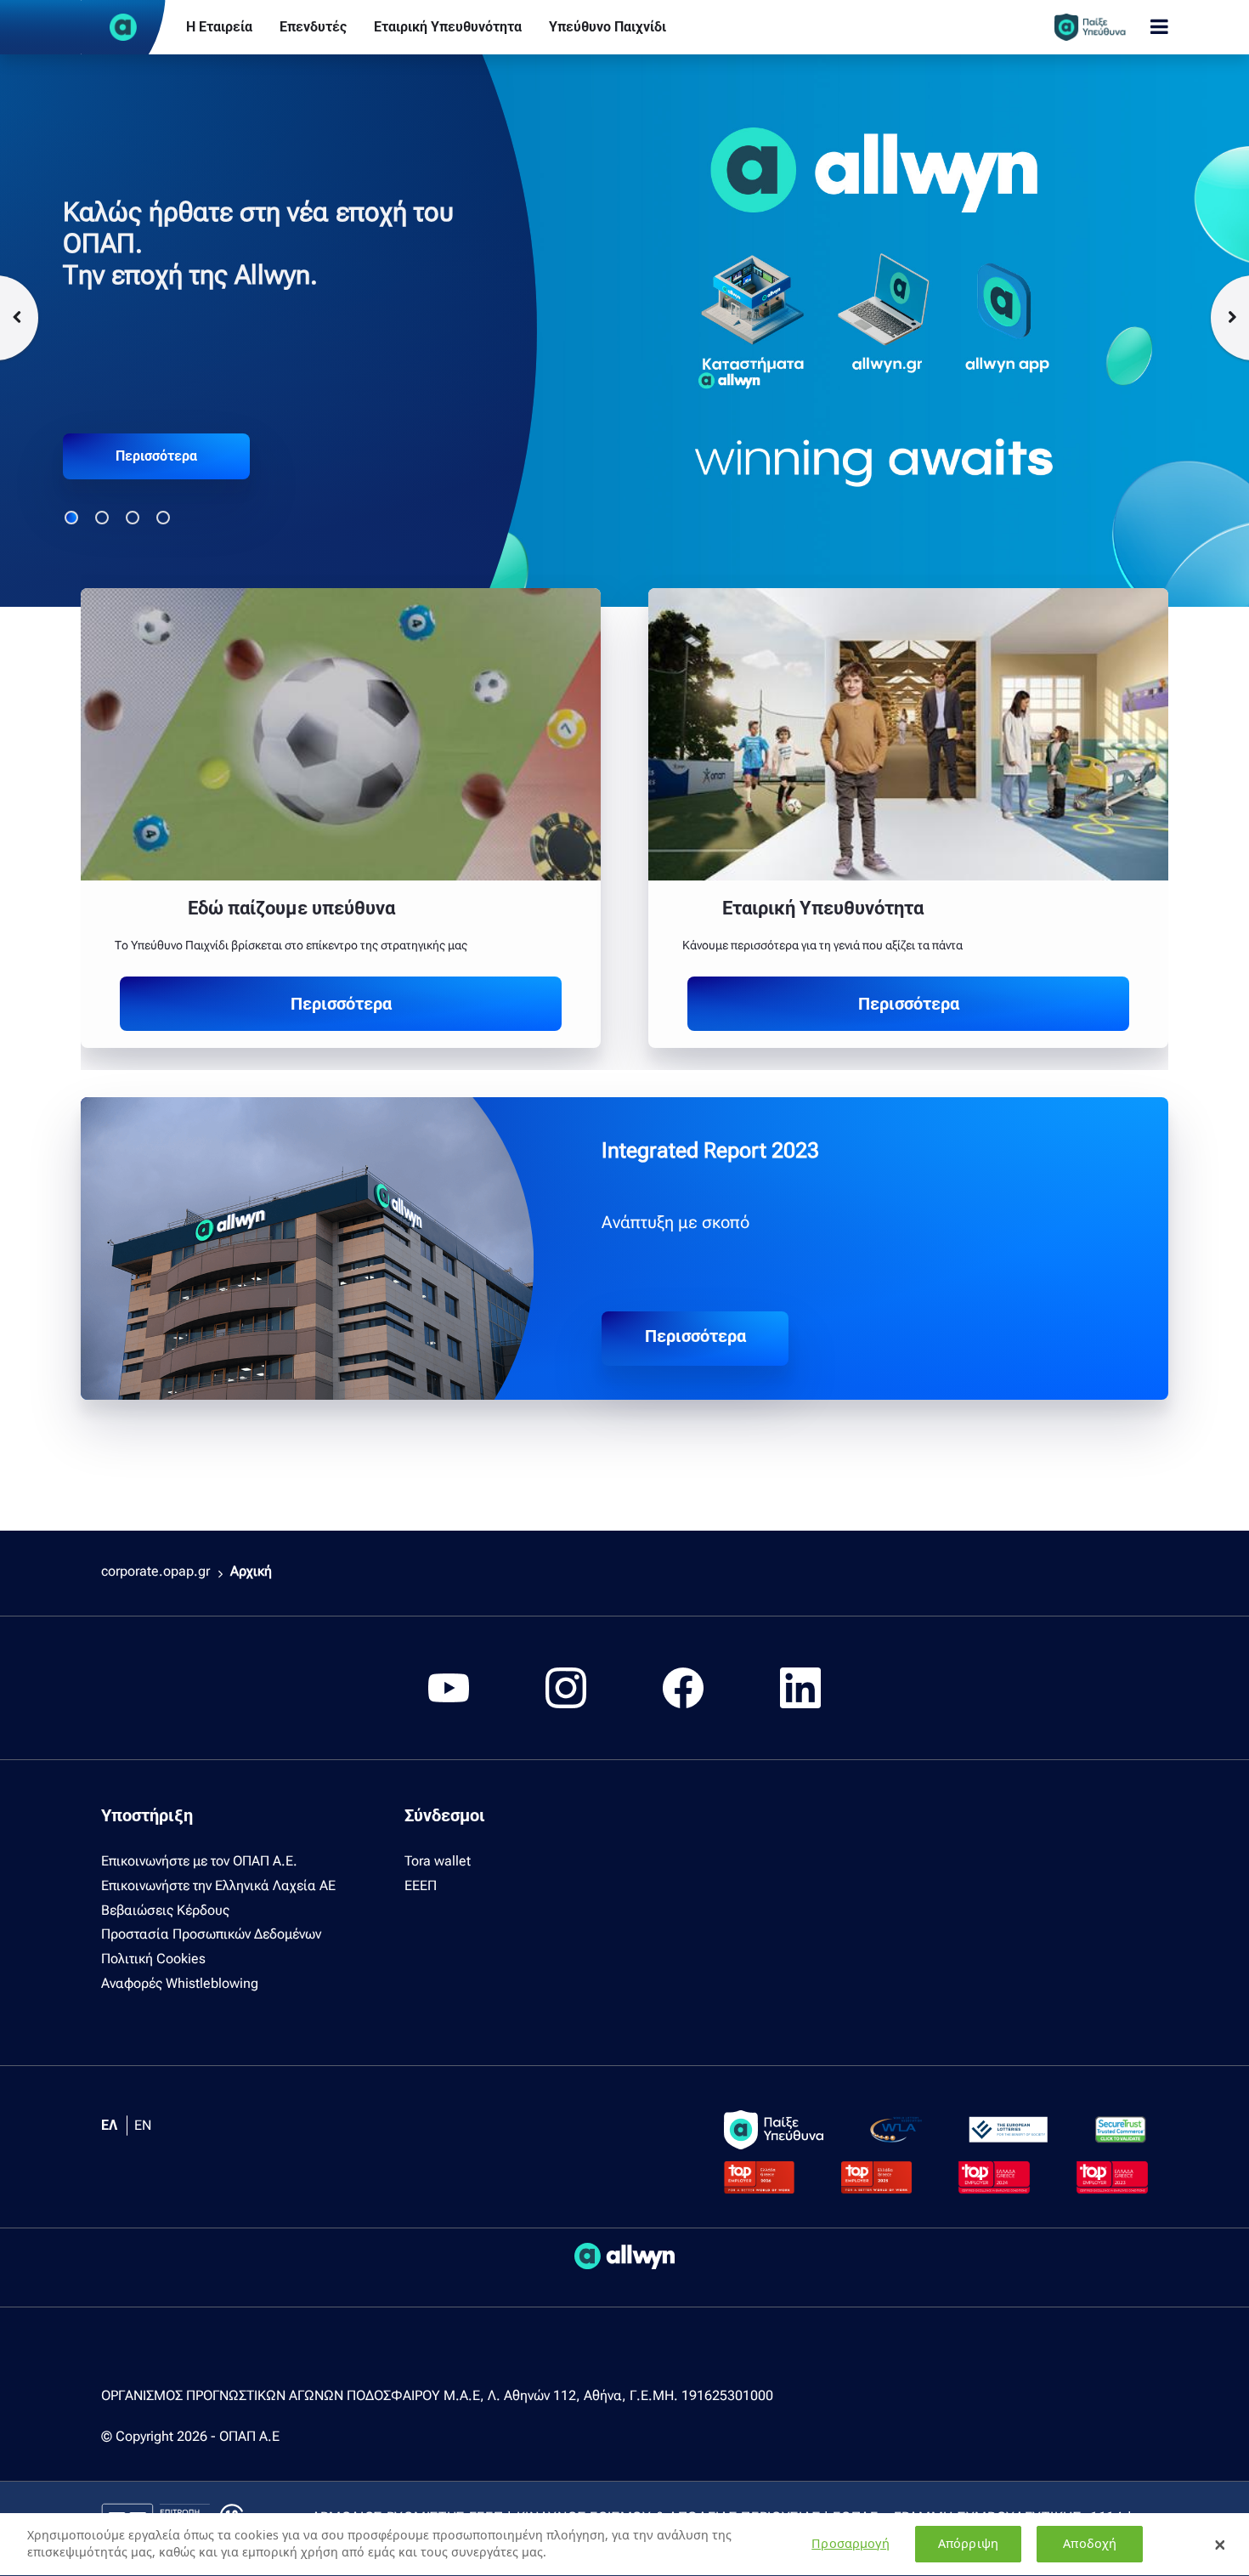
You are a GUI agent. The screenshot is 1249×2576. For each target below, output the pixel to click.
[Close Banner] (1220, 2545)
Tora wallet (438, 1861)
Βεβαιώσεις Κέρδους (165, 1910)
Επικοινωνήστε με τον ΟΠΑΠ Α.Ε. (199, 1861)
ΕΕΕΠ (421, 1885)
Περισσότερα (156, 456)
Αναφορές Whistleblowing (180, 1983)
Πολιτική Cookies (153, 1959)
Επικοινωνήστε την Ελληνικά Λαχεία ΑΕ (218, 1885)
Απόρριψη (968, 2544)
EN (143, 2125)
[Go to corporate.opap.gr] (123, 27)
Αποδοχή (1090, 2544)
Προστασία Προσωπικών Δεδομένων (211, 1934)
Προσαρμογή (850, 2544)
